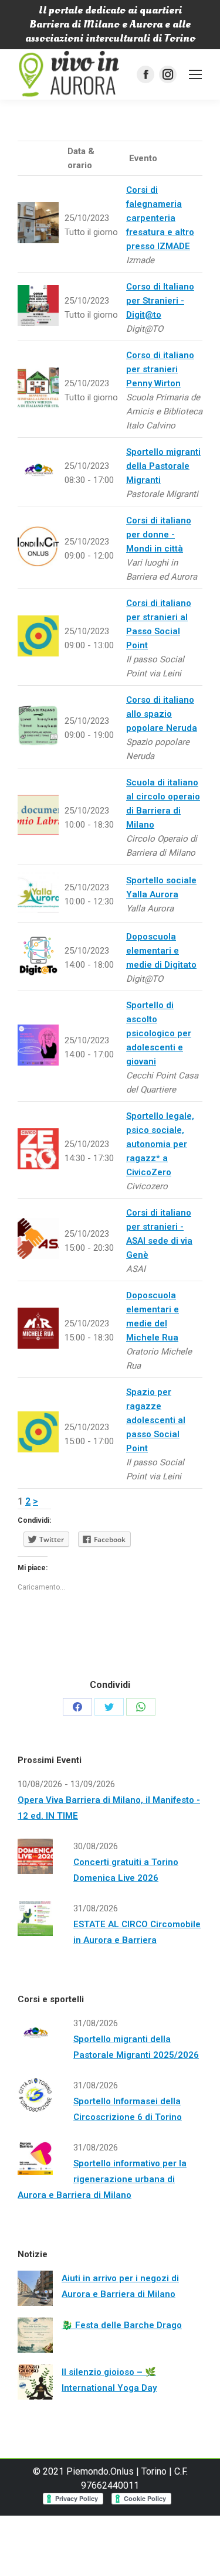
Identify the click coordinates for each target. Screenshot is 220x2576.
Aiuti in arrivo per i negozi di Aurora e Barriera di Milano (120, 2286)
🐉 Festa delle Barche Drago (122, 2325)
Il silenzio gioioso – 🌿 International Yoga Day (109, 2380)
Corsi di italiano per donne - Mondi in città (159, 535)
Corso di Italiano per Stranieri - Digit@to (160, 301)
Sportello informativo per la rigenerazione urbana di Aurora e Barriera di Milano (102, 2179)
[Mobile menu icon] (195, 74)
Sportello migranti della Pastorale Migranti (163, 466)
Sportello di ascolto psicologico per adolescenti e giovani (159, 1033)
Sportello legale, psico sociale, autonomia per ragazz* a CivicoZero (160, 1144)
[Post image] (35, 2288)
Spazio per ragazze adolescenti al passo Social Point (156, 1420)
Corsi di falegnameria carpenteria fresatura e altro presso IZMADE (160, 218)
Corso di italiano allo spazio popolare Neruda (162, 714)
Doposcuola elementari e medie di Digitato (161, 951)
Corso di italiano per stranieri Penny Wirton (160, 369)
